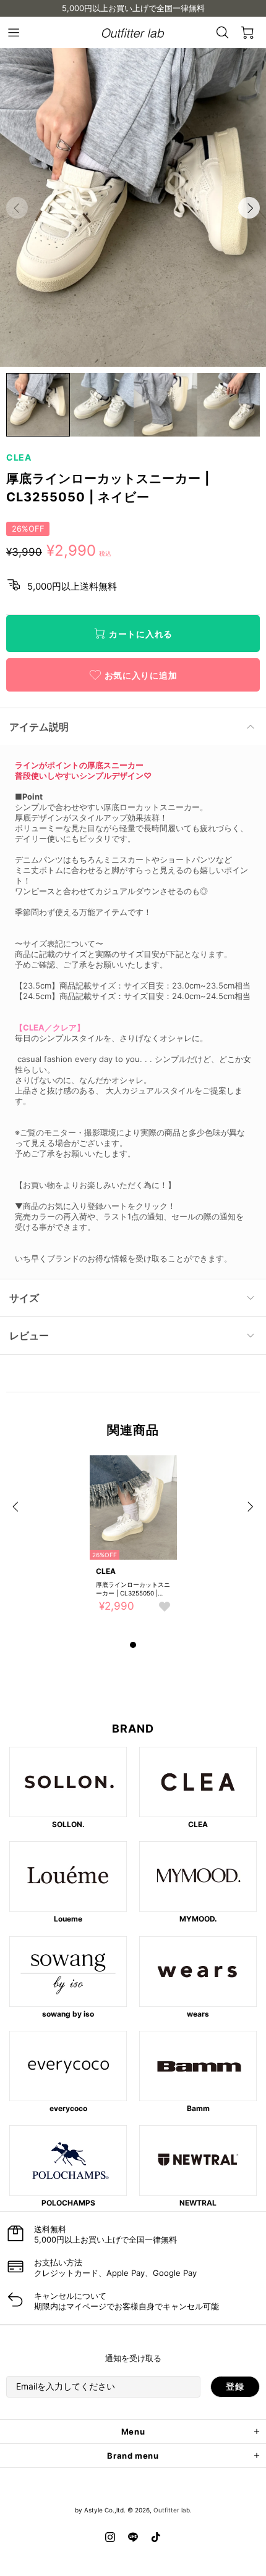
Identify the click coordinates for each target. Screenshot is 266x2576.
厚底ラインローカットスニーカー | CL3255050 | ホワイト (133, 1589)
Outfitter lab (172, 2510)
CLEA (19, 457)
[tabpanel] (133, 1546)
